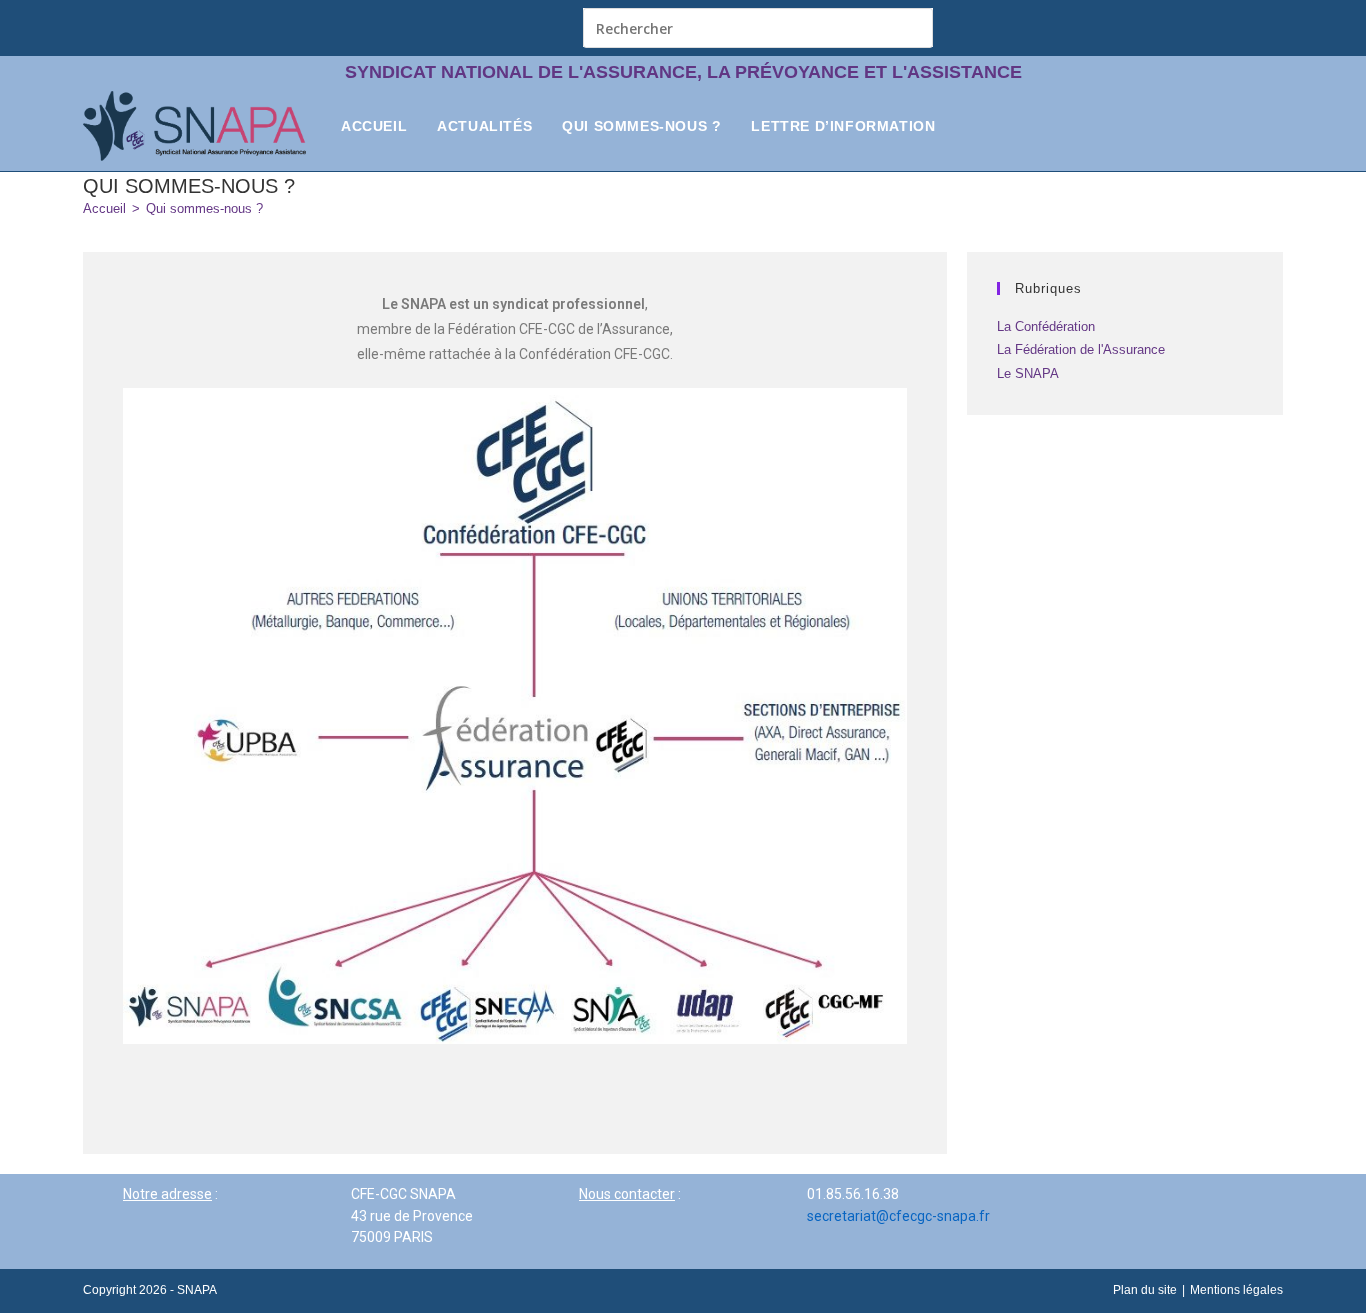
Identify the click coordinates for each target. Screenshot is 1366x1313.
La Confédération (1046, 326)
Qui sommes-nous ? (204, 208)
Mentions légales (1236, 1290)
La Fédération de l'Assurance (1081, 349)
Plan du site (1145, 1290)
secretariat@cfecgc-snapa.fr (898, 1216)
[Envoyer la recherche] (913, 27)
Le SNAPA (1028, 373)
